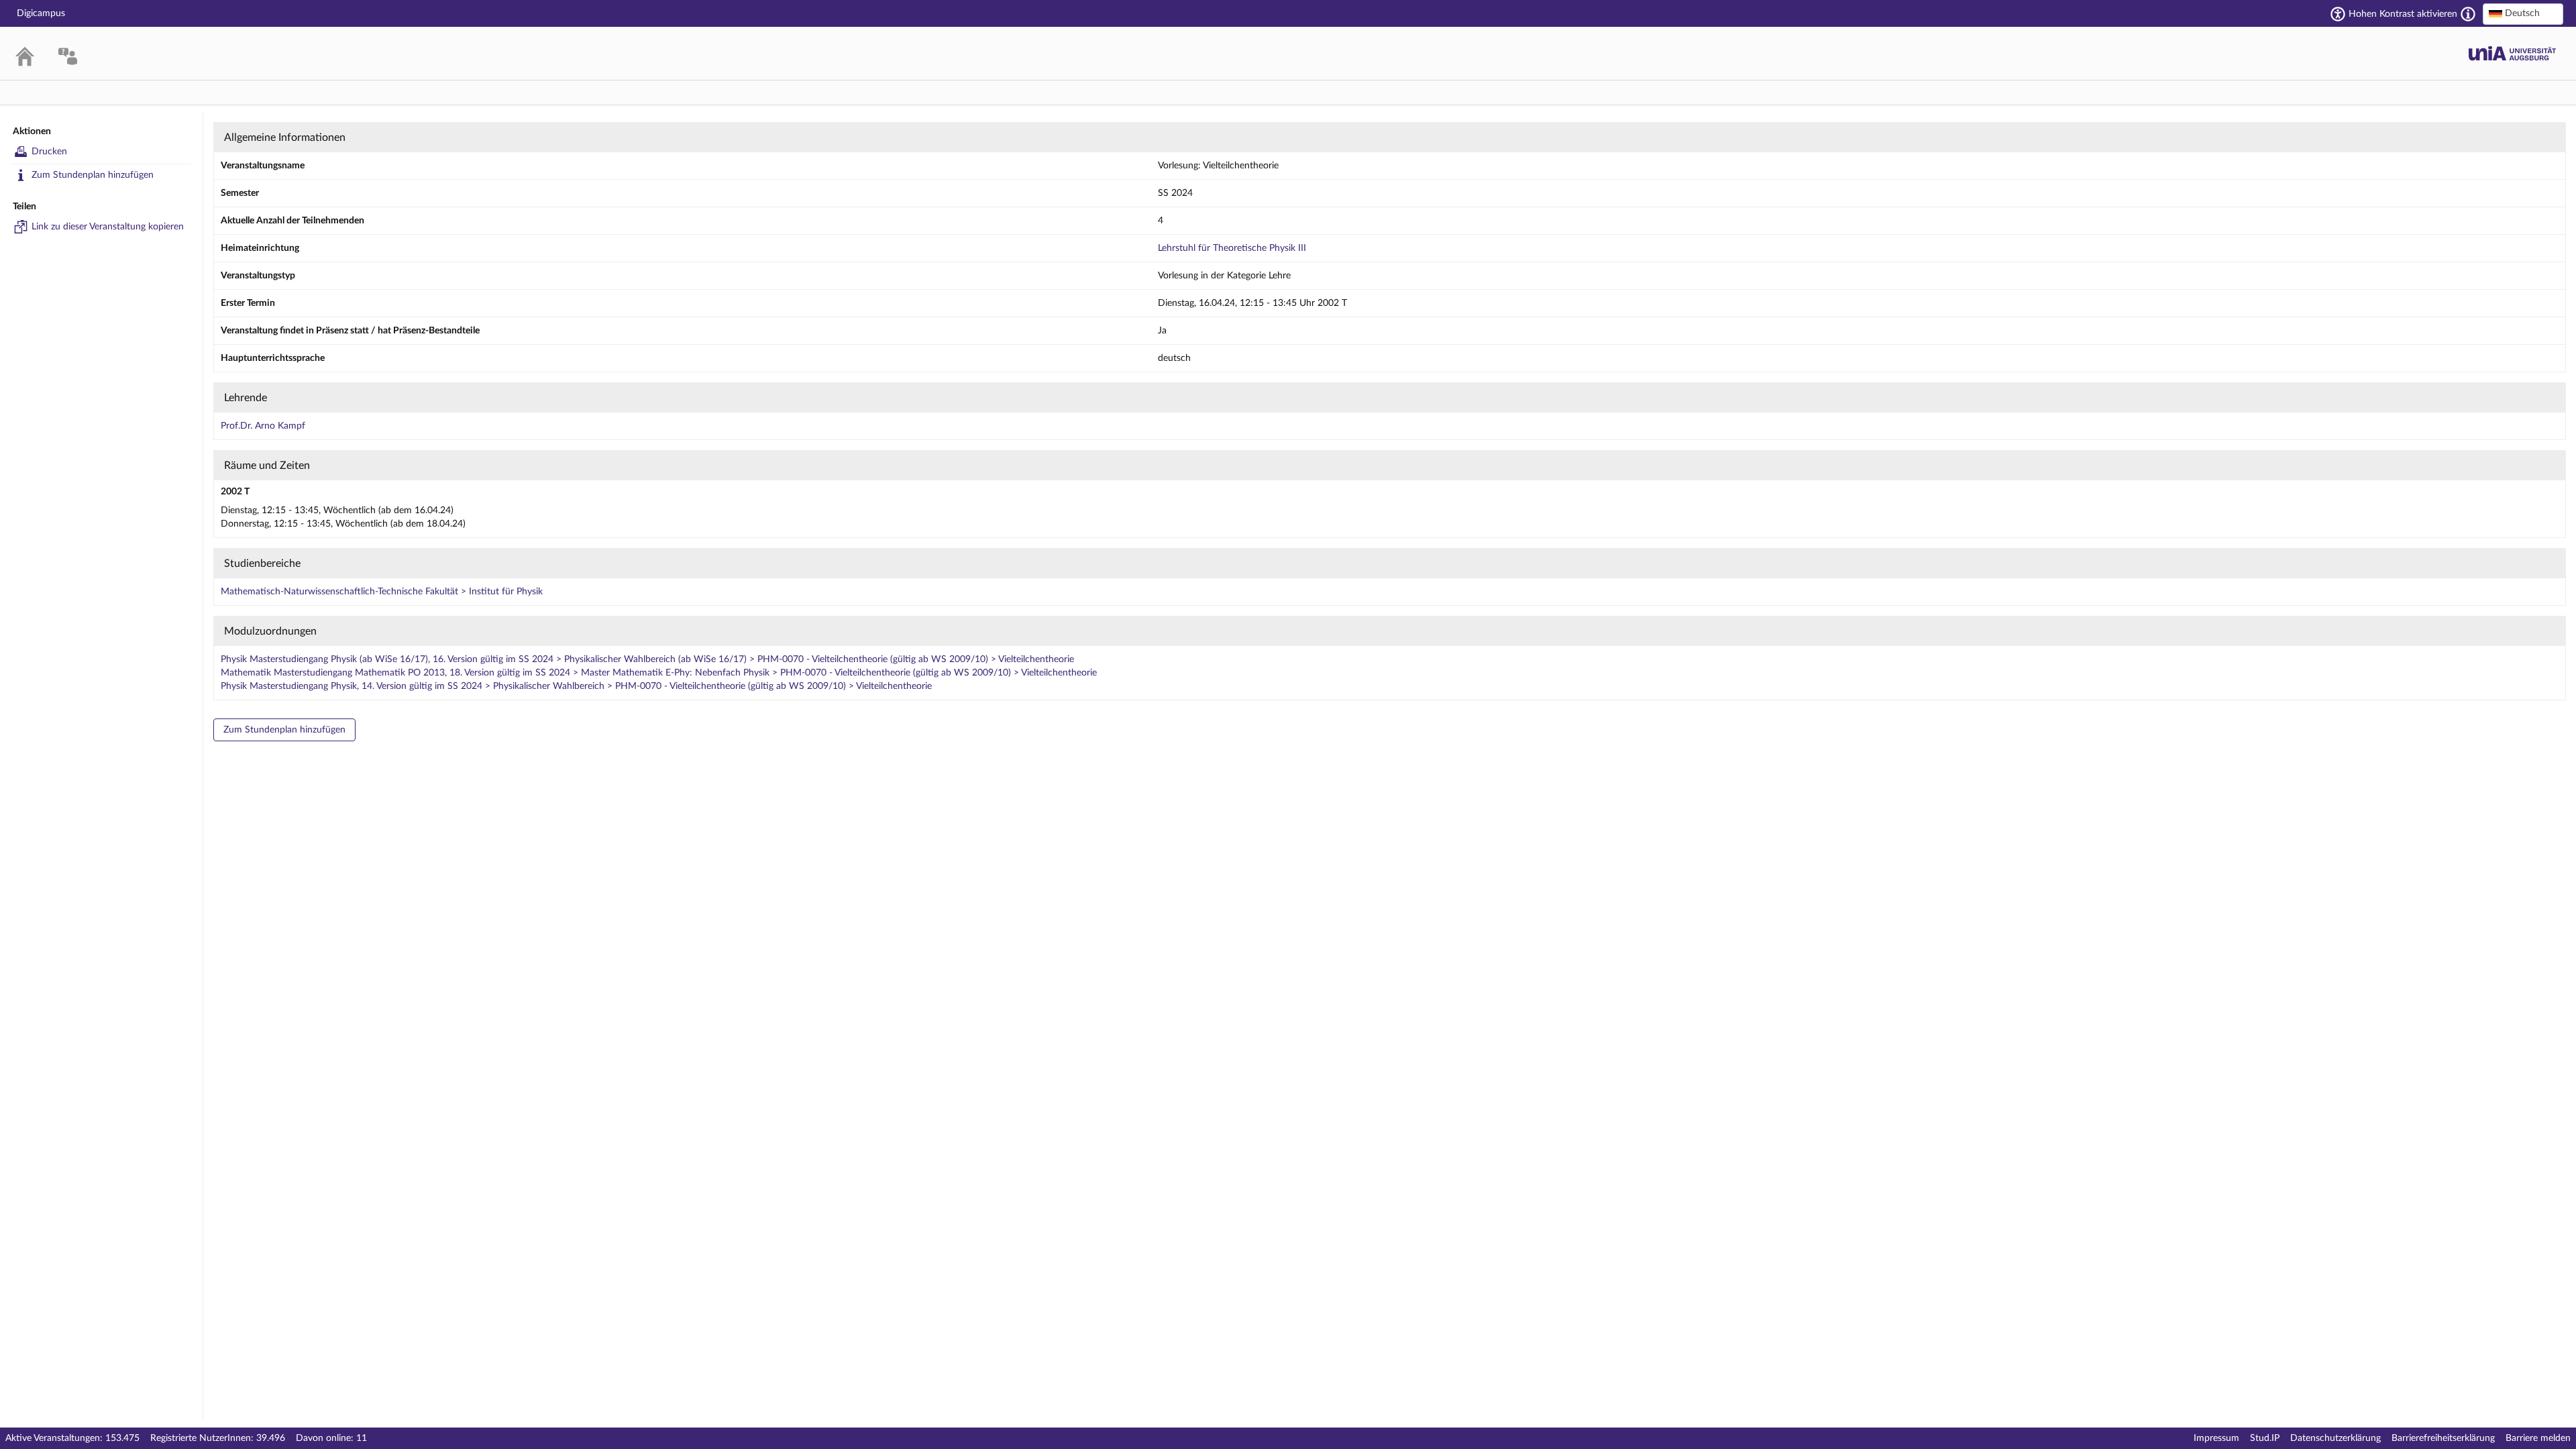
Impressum (2216, 1438)
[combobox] (2523, 14)
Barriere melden (2538, 1438)
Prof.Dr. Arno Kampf (263, 426)
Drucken (49, 152)
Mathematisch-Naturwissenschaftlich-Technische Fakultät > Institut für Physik (382, 592)
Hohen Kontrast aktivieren (2403, 14)
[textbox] (2523, 13)
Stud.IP (2265, 1438)
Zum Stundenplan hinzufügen (93, 175)
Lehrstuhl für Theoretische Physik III (1232, 248)
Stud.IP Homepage (2512, 53)
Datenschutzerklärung (2336, 1438)
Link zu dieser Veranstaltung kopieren (108, 227)
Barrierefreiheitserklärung (2443, 1438)
